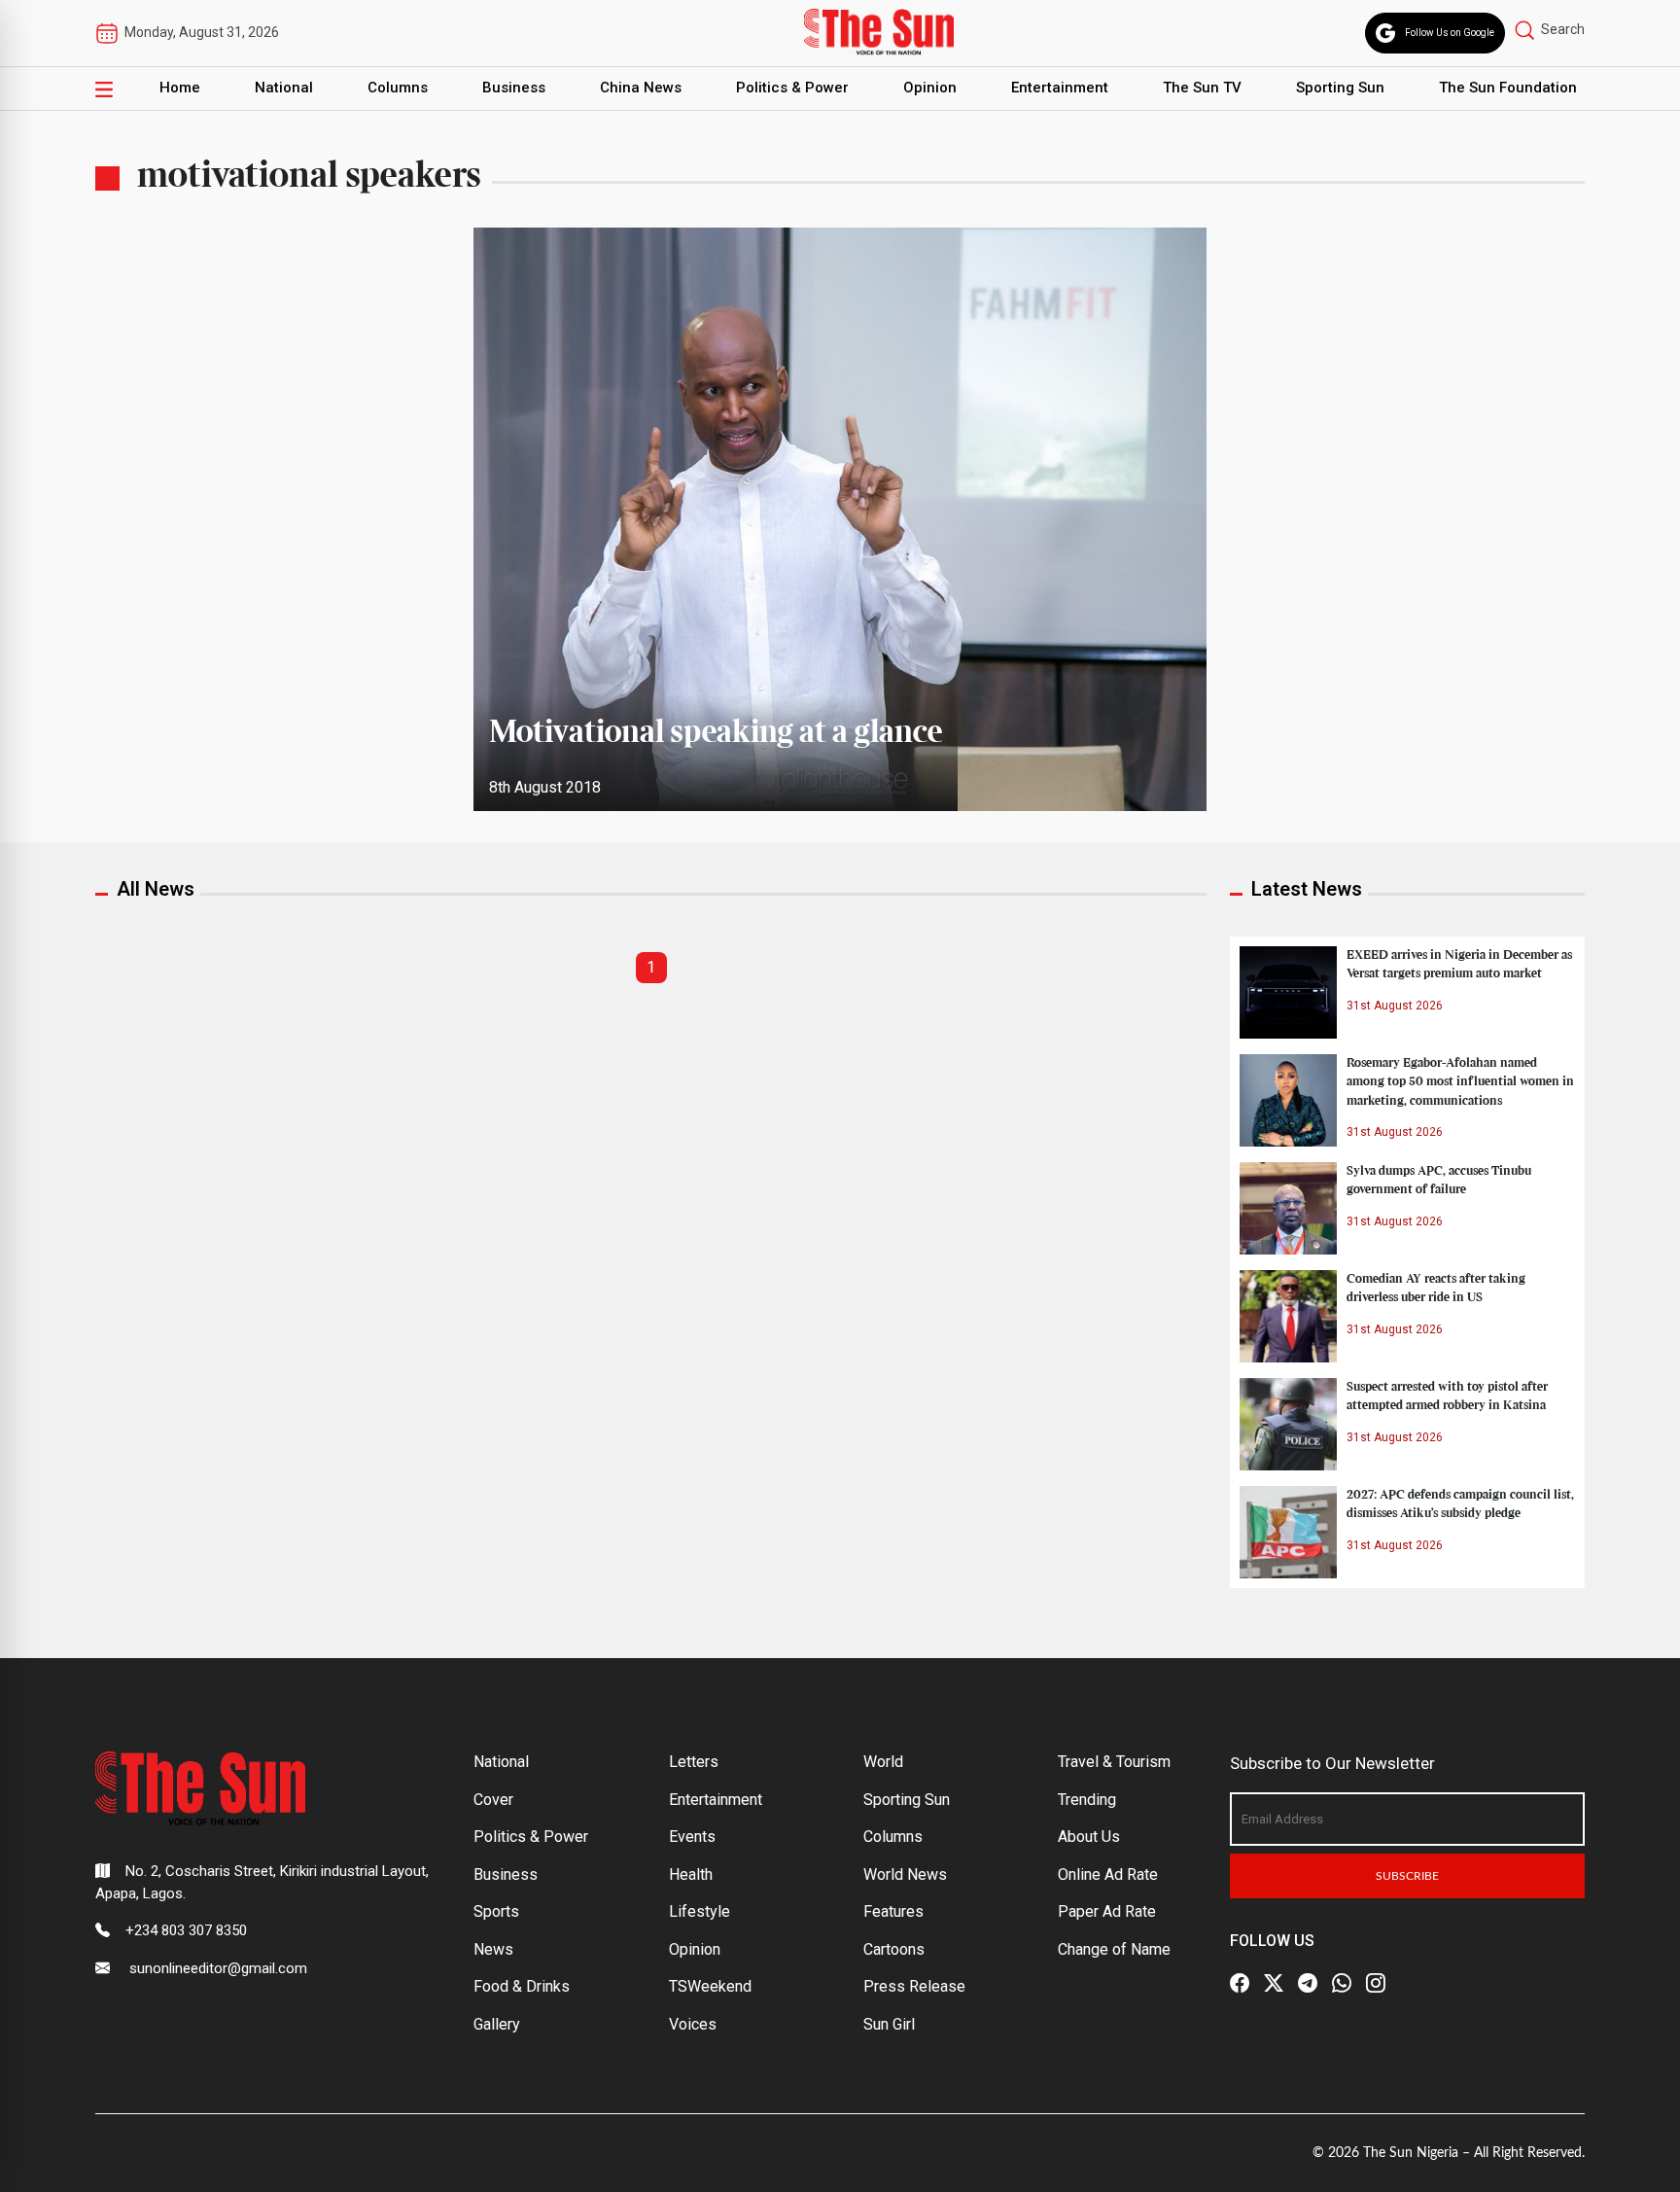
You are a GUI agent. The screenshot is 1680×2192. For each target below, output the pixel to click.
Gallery (497, 2024)
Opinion (930, 88)
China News (641, 88)
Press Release (914, 1986)
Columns (398, 88)
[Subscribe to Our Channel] (1308, 1983)
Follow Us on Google (1450, 33)
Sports (496, 1911)
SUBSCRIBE (1407, 1876)
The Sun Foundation (1508, 88)
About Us (1089, 1837)
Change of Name (1114, 1949)
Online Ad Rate (1108, 1874)
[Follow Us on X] (1274, 1983)
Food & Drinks (522, 1986)
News (493, 1949)
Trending (1087, 1800)
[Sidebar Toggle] (104, 88)
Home (180, 88)
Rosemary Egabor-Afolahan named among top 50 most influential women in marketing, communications (1460, 1081)
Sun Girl (889, 2024)
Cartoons (894, 1949)
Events (692, 1837)
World (883, 1762)
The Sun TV (1202, 88)
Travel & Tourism (1114, 1762)
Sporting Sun (1340, 88)
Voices (693, 2024)
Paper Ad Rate (1107, 1911)
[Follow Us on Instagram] (1376, 1983)
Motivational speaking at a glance (716, 733)
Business (514, 88)
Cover (493, 1800)
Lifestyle (700, 1911)
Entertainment (1060, 88)
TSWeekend (710, 1986)
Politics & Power (792, 88)
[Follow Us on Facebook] (1240, 1983)
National (284, 88)
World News (905, 1874)
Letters (694, 1762)
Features (893, 1911)
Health (691, 1874)
